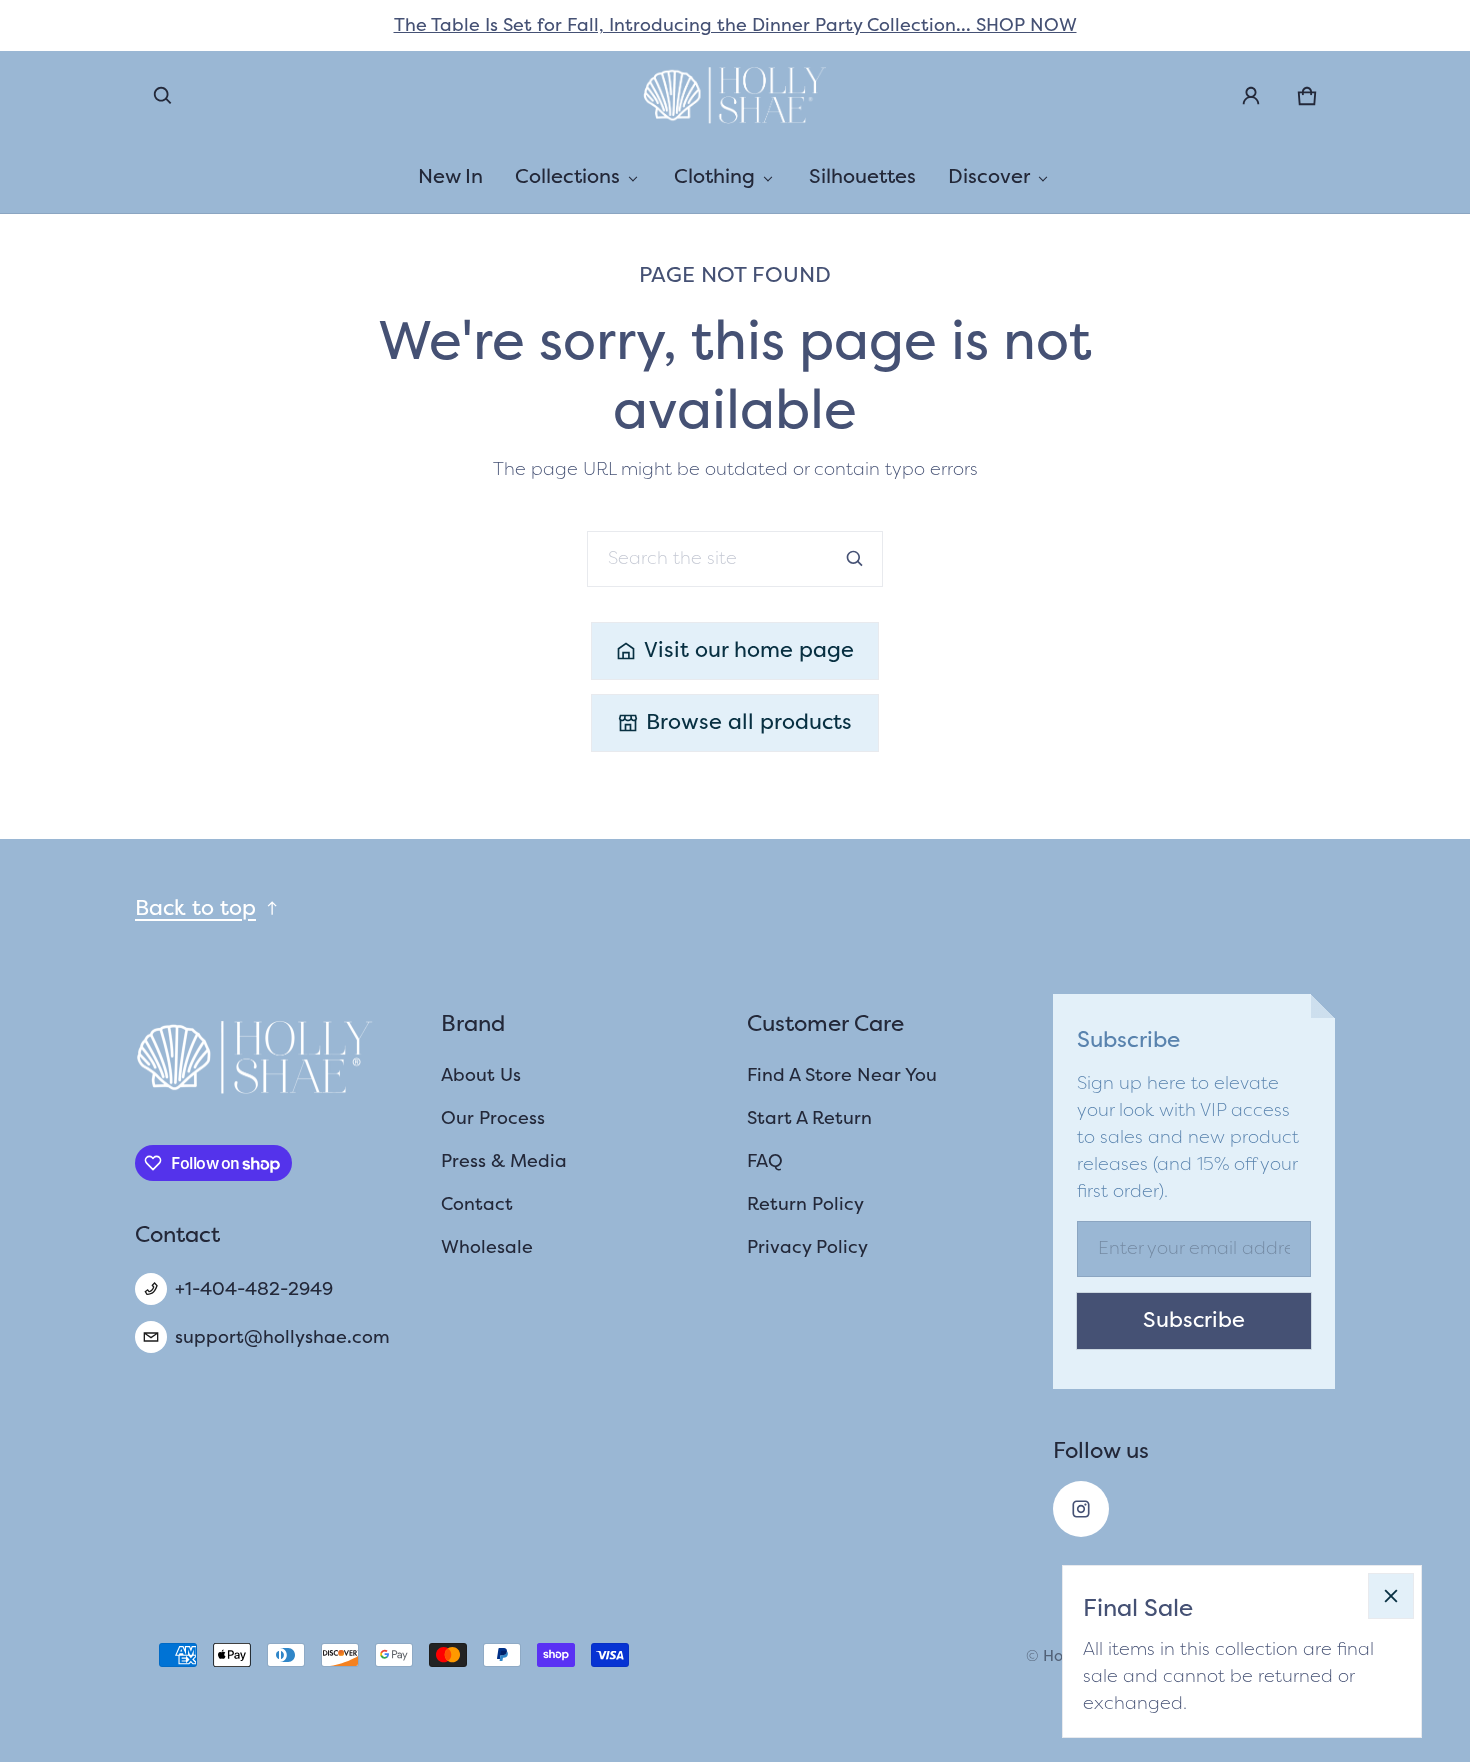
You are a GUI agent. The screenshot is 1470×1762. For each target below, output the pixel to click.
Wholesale (487, 1247)
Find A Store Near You (842, 1075)
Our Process (493, 1118)
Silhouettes (862, 176)
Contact (477, 1204)
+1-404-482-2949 (254, 1289)
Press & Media (504, 1161)
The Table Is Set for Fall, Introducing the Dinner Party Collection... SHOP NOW (735, 25)
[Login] (1251, 96)
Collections (567, 176)
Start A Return (809, 1118)
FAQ (765, 1161)
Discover (989, 176)
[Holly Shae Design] (735, 95)
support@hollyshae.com (282, 1337)
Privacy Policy (807, 1247)
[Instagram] (1081, 1509)
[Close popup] (1391, 1596)
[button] (163, 96)
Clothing (714, 176)
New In (450, 176)
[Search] (855, 559)
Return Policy (805, 1204)
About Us (481, 1075)
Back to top (195, 908)
